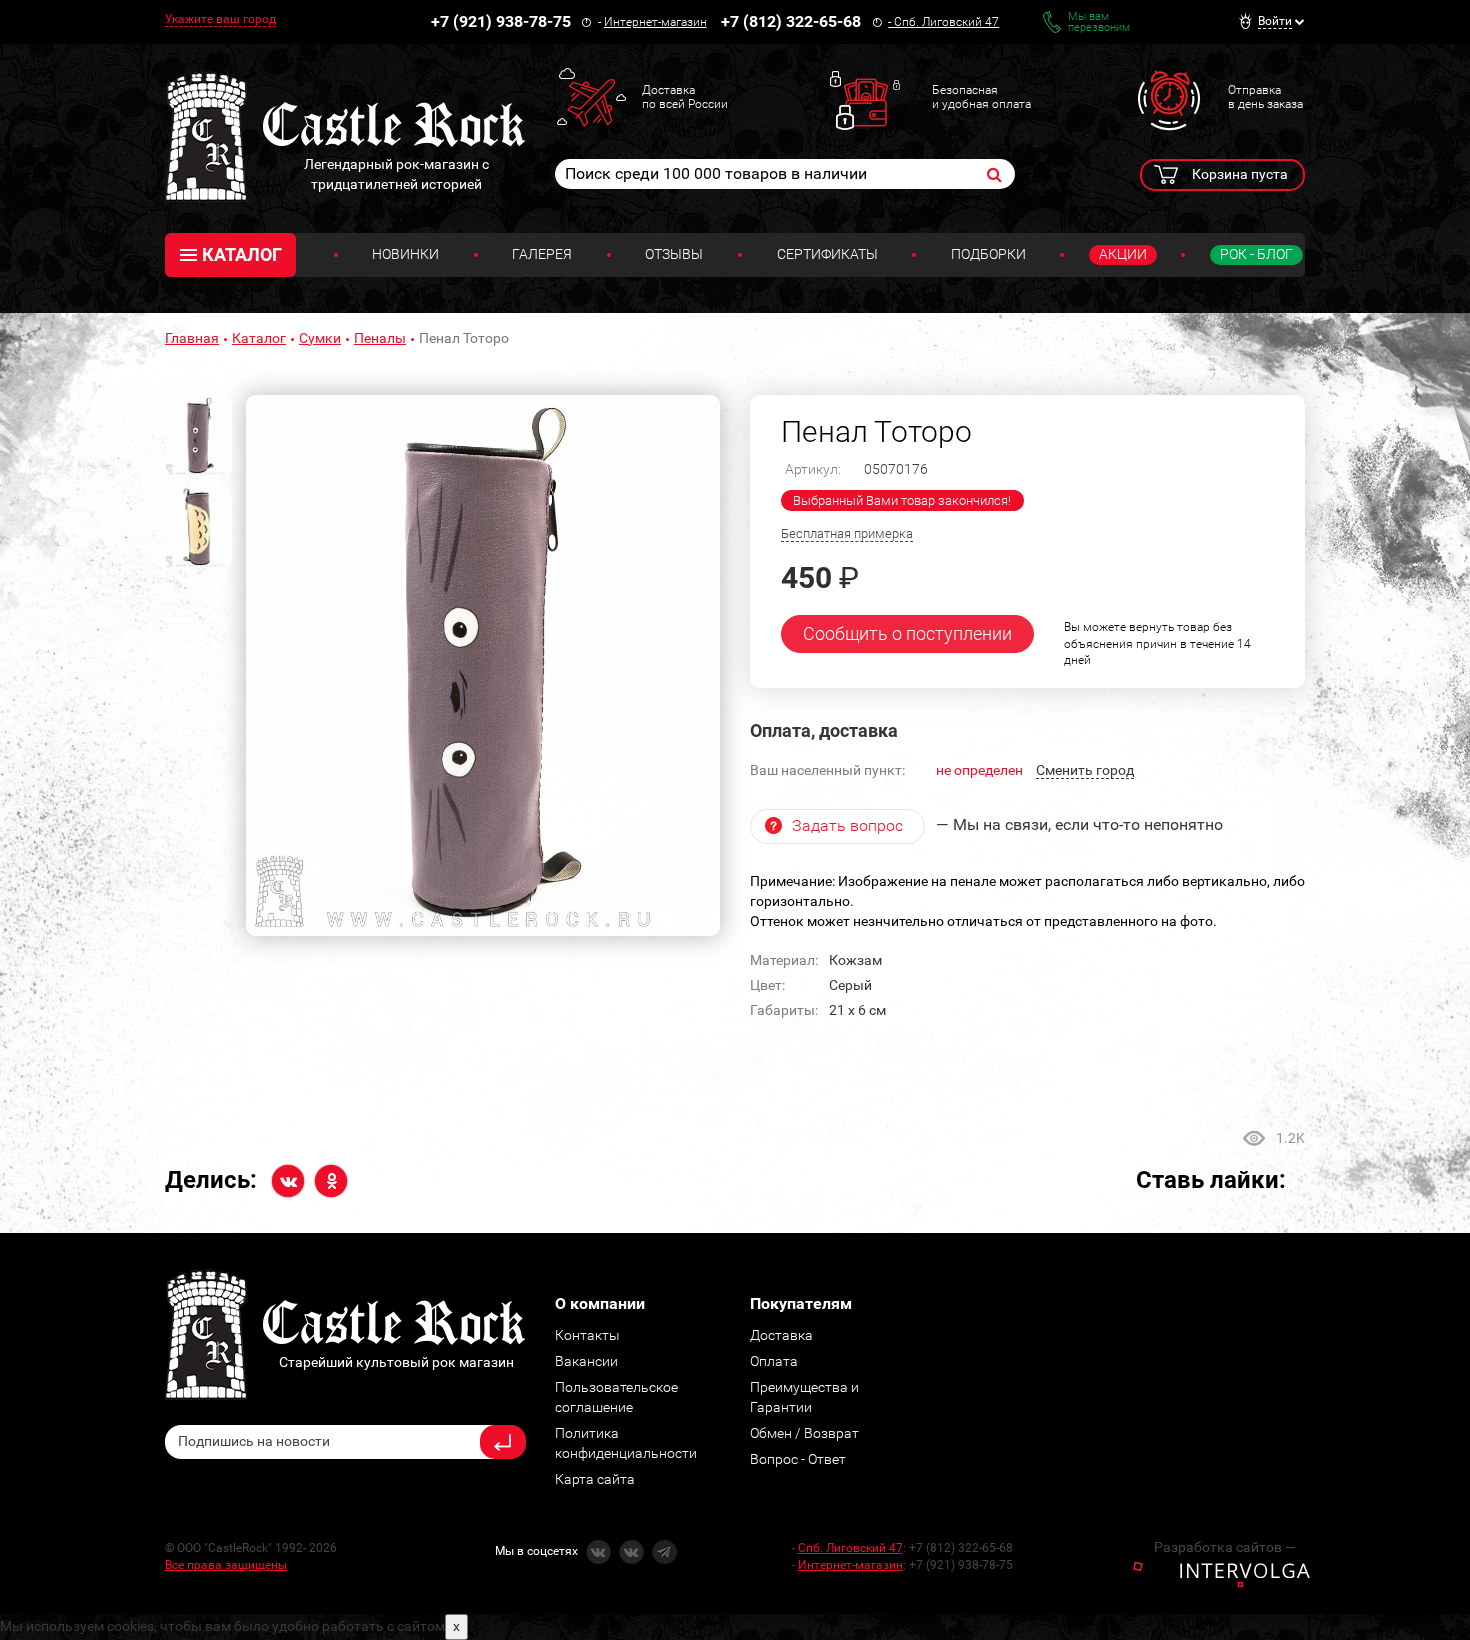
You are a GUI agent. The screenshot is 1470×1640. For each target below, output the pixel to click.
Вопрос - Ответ (798, 1459)
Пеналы (380, 338)
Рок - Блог (1256, 254)
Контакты (587, 1335)
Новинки (405, 254)
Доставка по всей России (685, 97)
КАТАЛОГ (242, 254)
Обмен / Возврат (804, 1433)
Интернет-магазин (655, 22)
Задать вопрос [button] (847, 825)
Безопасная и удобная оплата (981, 97)
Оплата (774, 1361)
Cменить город (1085, 770)
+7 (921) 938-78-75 (501, 21)
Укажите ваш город (220, 19)
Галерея (542, 254)
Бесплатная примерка (847, 533)
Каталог (259, 338)
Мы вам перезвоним (1099, 22)
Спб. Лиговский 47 (946, 22)
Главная (192, 338)
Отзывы (674, 254)
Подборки (988, 254)
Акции (1123, 254)
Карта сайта (595, 1479)
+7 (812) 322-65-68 (791, 21)
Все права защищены (226, 1565)
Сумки (320, 338)
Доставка (781, 1335)
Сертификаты (827, 254)
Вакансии (586, 1361)
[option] (483, 666)
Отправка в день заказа (1265, 97)
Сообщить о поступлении (907, 633)
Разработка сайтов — (1225, 1547)
